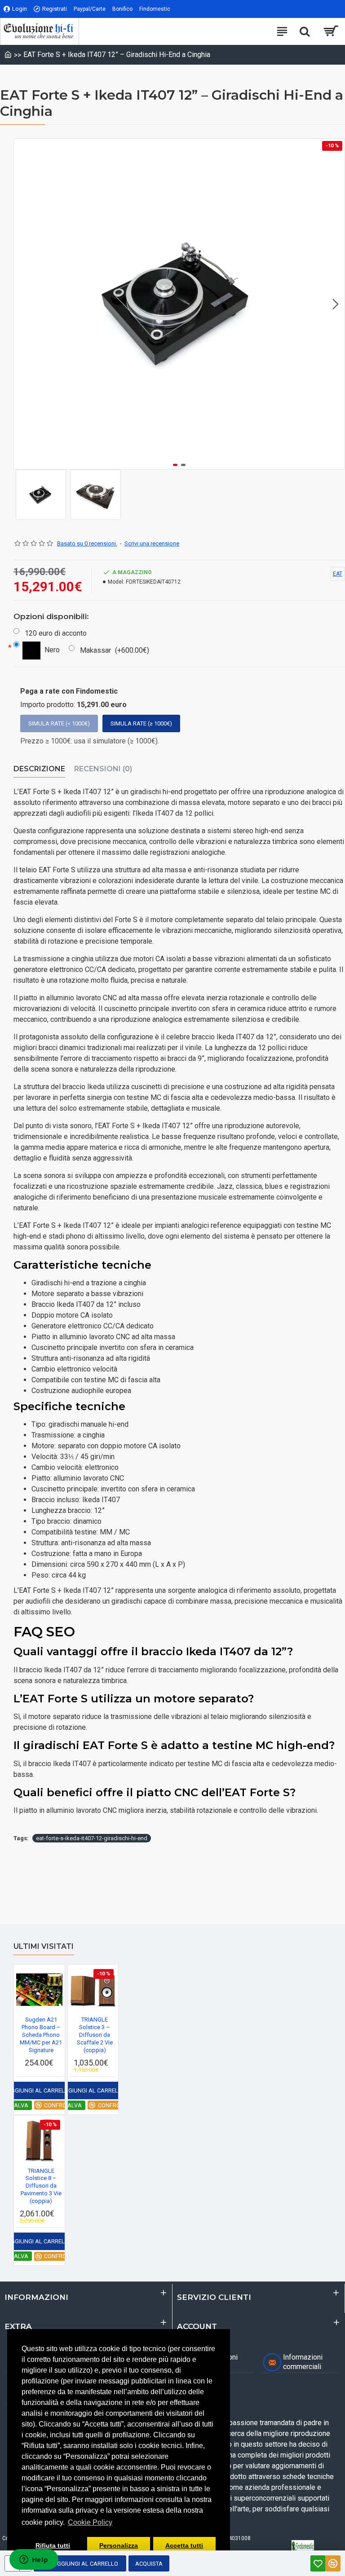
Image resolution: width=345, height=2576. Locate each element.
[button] (23, 304)
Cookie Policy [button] (90, 2522)
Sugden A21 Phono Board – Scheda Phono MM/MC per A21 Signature (41, 2035)
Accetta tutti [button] (184, 2545)
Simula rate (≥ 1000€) (141, 723)
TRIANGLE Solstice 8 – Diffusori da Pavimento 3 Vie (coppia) (41, 2186)
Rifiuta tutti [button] (53, 2545)
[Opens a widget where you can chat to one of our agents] (34, 2560)
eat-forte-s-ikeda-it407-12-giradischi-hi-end (92, 1838)
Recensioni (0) (103, 769)
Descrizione (39, 769)
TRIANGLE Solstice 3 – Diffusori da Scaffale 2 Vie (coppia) (95, 2035)
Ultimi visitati (44, 1946)
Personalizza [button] (119, 2545)
